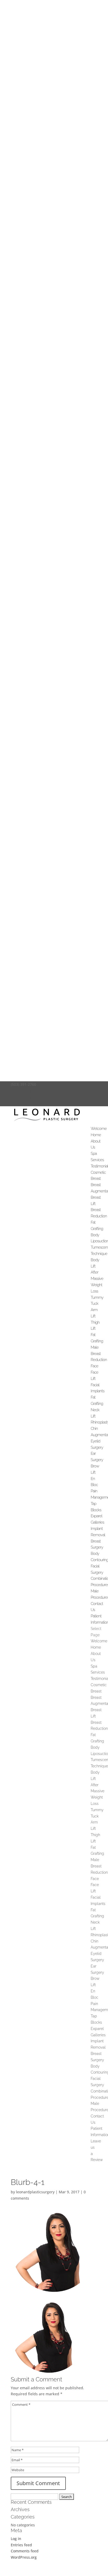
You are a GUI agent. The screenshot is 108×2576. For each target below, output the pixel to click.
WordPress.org (24, 2557)
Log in (16, 2539)
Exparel (96, 1516)
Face (94, 1366)
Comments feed (25, 2551)
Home (96, 1135)
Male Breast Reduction (99, 1354)
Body (95, 1235)
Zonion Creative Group (48, 2572)
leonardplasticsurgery (35, 2192)
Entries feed (21, 2545)
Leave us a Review (27, 1103)
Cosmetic (98, 1172)
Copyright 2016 (80, 2572)
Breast (96, 1178)
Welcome (99, 1129)
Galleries (97, 1522)
